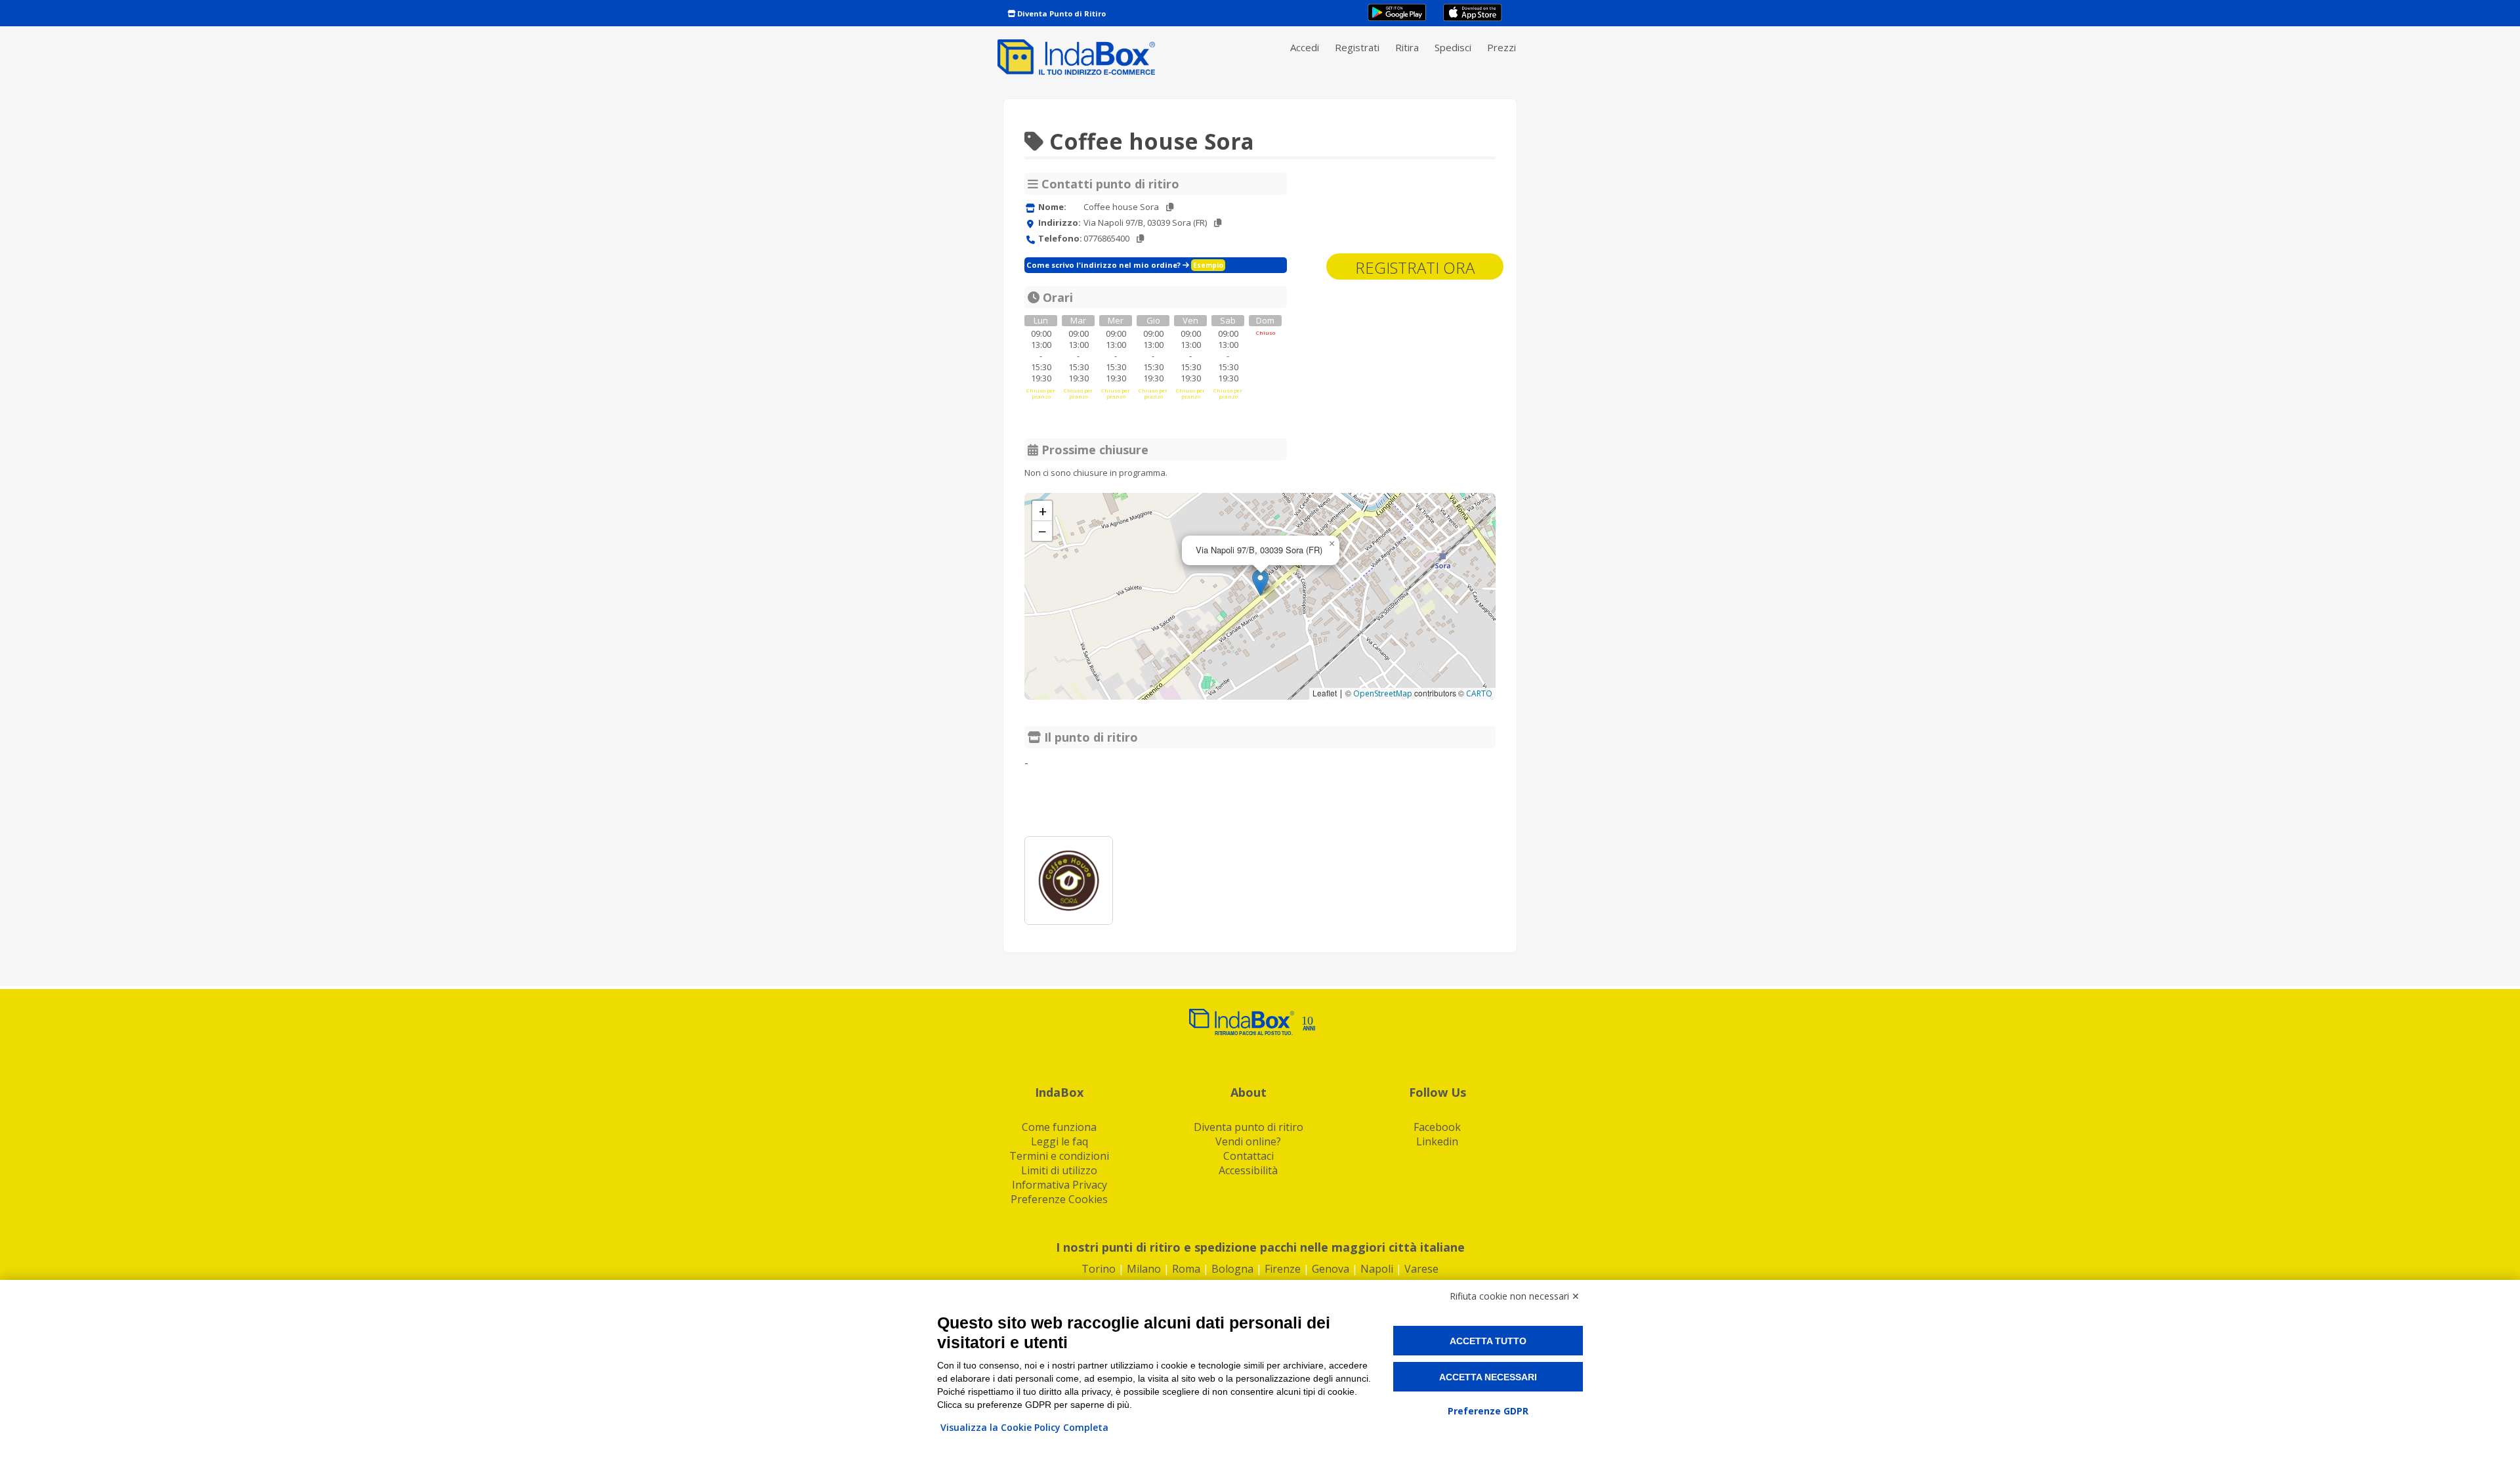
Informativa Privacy (1060, 1185)
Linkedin (1437, 1141)
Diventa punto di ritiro (1249, 1127)
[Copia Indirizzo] (1218, 223)
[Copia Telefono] (1140, 239)
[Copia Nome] (1170, 207)
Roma (1186, 1269)
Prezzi (1501, 47)
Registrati (1357, 47)
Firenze (1283, 1269)
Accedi (1305, 47)
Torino (1099, 1269)
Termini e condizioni (1059, 1156)
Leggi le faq (1060, 1141)
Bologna (1232, 1269)
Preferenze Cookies (1059, 1199)
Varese (1421, 1269)
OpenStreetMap (1383, 693)
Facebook (1437, 1127)
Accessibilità (1248, 1170)
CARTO (1479, 693)
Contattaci (1249, 1156)
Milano (1144, 1269)
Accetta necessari (1488, 1377)
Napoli (1377, 1269)
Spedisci (1453, 47)
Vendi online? (1248, 1141)
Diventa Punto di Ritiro (1060, 13)
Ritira (1407, 47)
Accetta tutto (1488, 1341)
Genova (1331, 1269)
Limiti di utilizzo (1059, 1170)
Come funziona (1059, 1127)
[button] (1260, 583)
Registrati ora (1415, 267)
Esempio (1208, 265)
